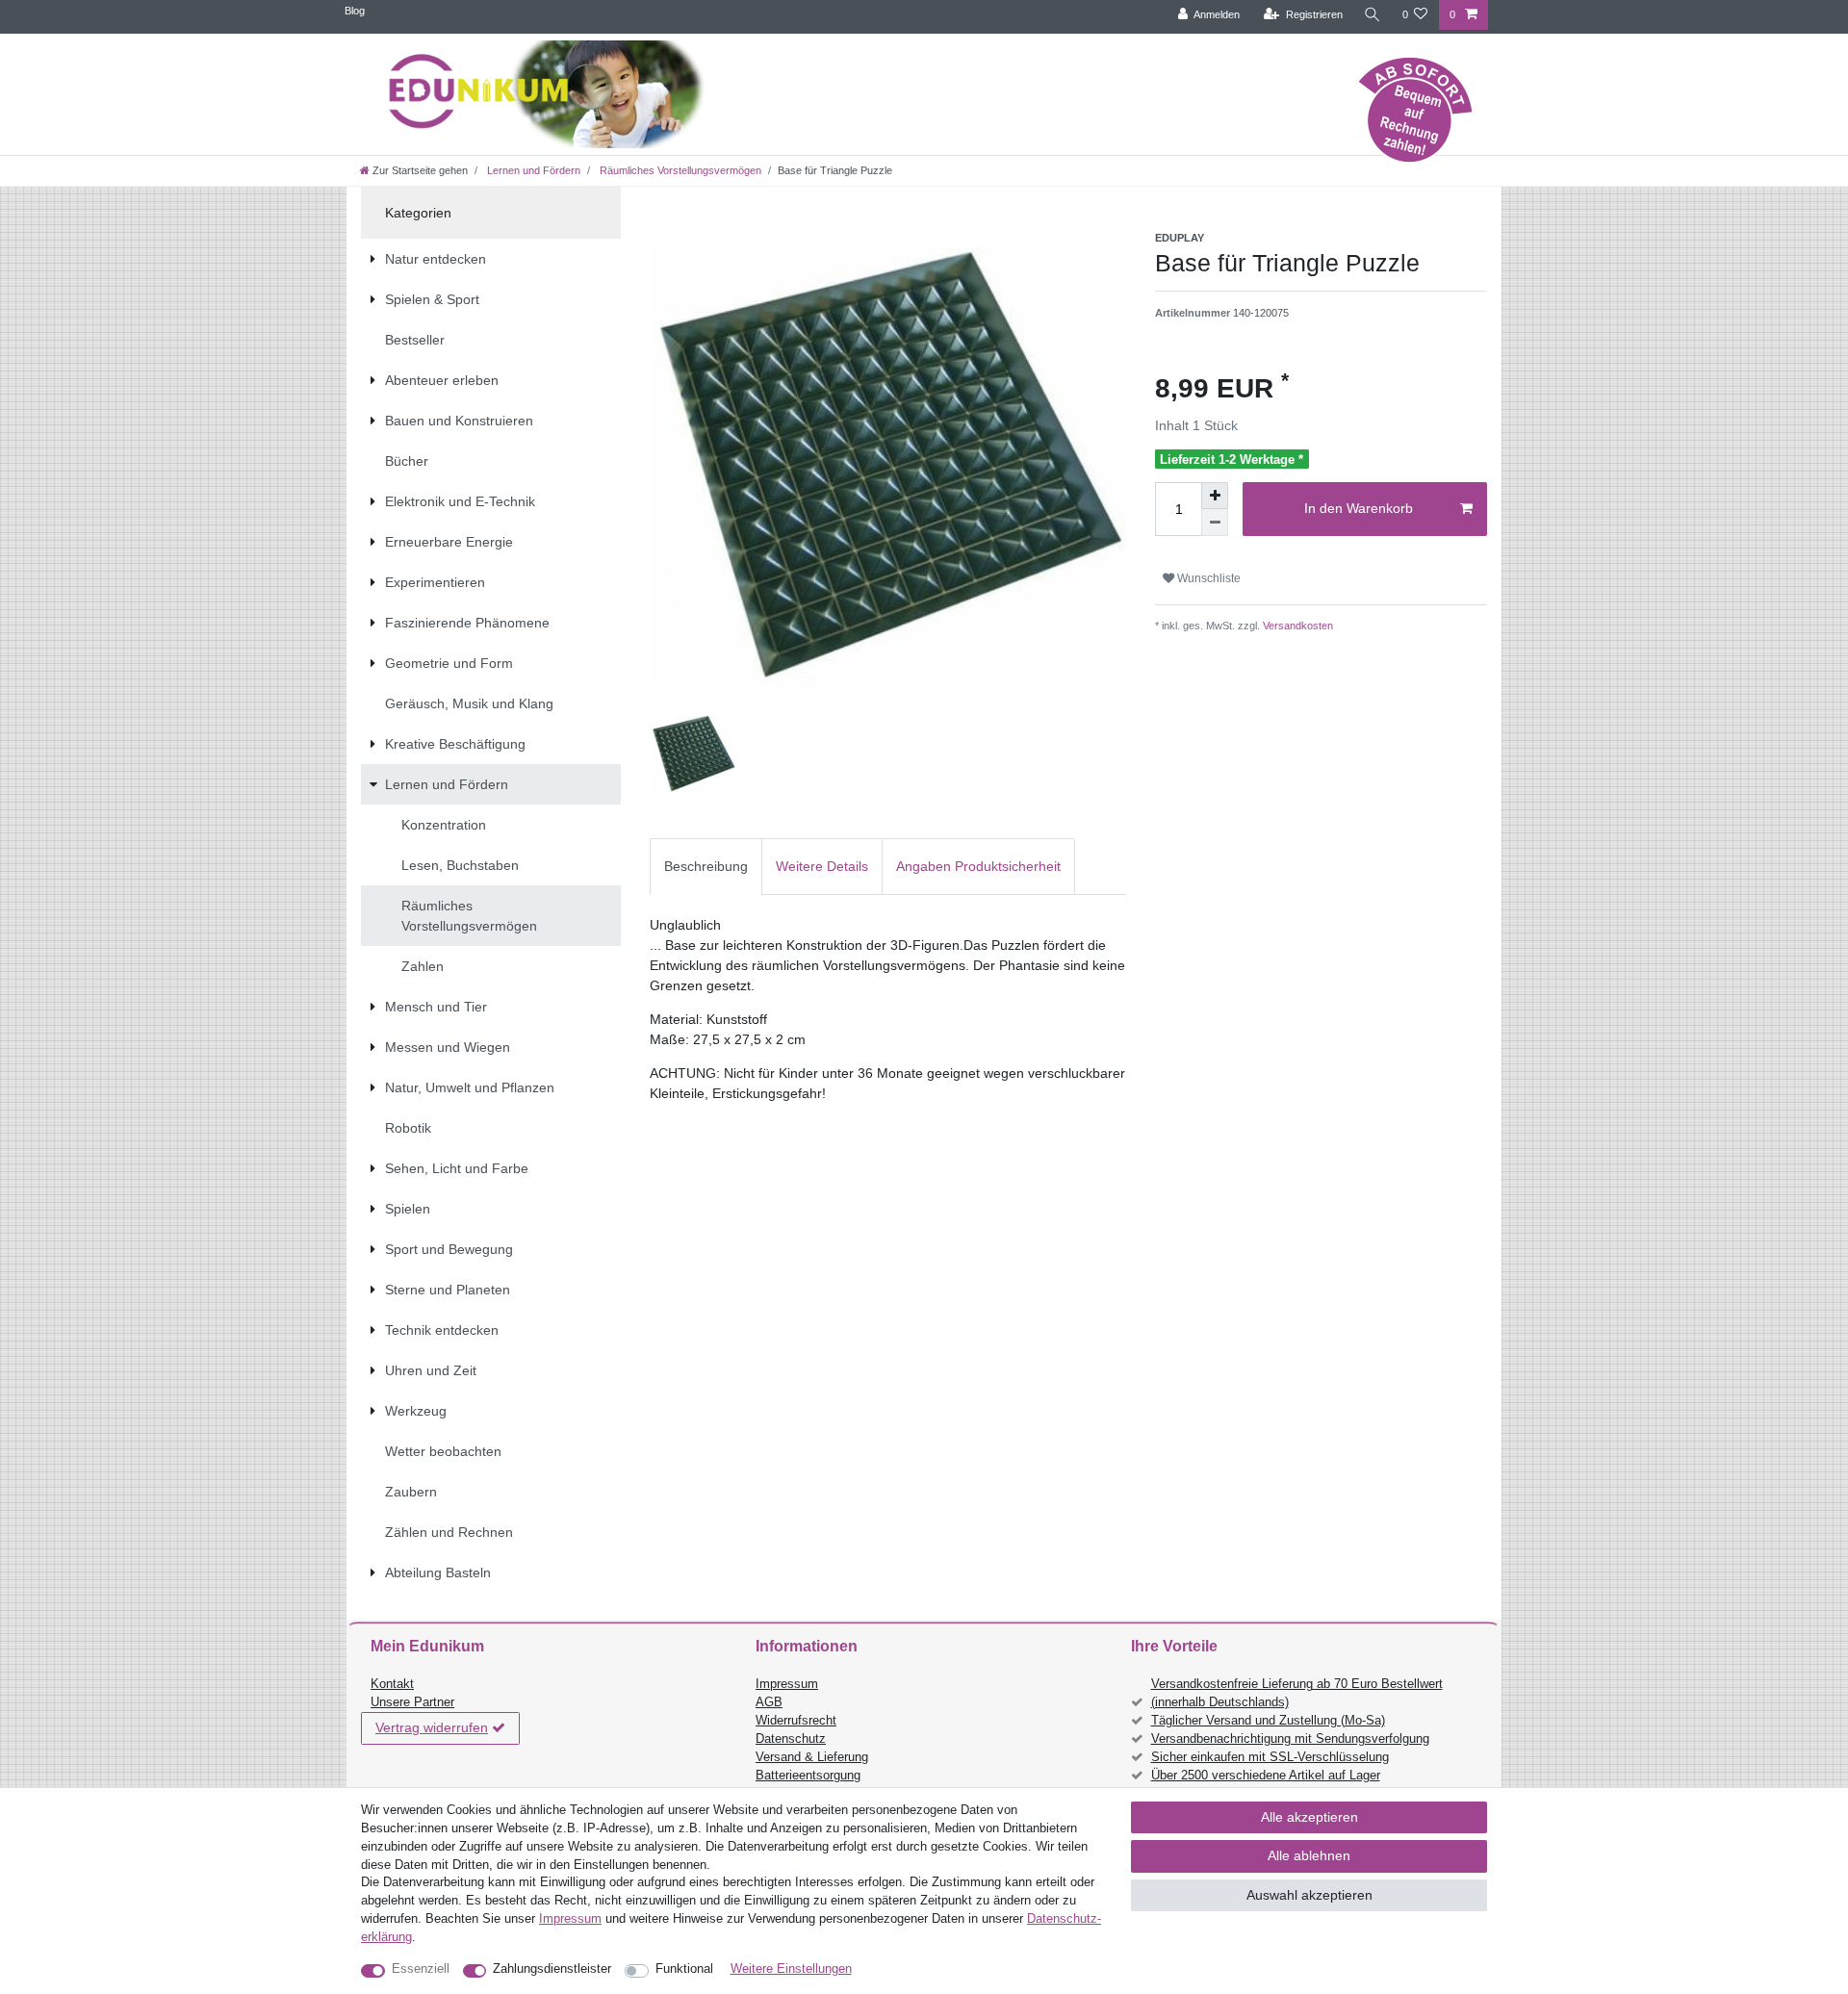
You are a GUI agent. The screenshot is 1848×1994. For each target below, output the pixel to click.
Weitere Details (822, 866)
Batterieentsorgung (808, 1776)
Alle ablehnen (1309, 1855)
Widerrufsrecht (796, 1721)
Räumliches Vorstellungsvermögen (679, 170)
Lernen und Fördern (532, 170)
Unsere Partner (412, 1702)
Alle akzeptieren (1309, 1817)
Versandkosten (1296, 626)
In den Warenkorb (1359, 508)
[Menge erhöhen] (1215, 496)
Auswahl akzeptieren (1309, 1895)
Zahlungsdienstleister (552, 1969)
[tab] (706, 867)
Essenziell (421, 1969)
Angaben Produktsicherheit (978, 866)
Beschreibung (706, 866)
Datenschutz (791, 1739)
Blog (355, 11)
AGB (769, 1702)
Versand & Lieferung (812, 1757)
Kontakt (392, 1684)
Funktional (684, 1969)
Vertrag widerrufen (432, 1727)
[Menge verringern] (1215, 523)
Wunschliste (1207, 578)
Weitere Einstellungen (791, 1969)
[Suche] (1373, 15)
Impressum (787, 1684)
